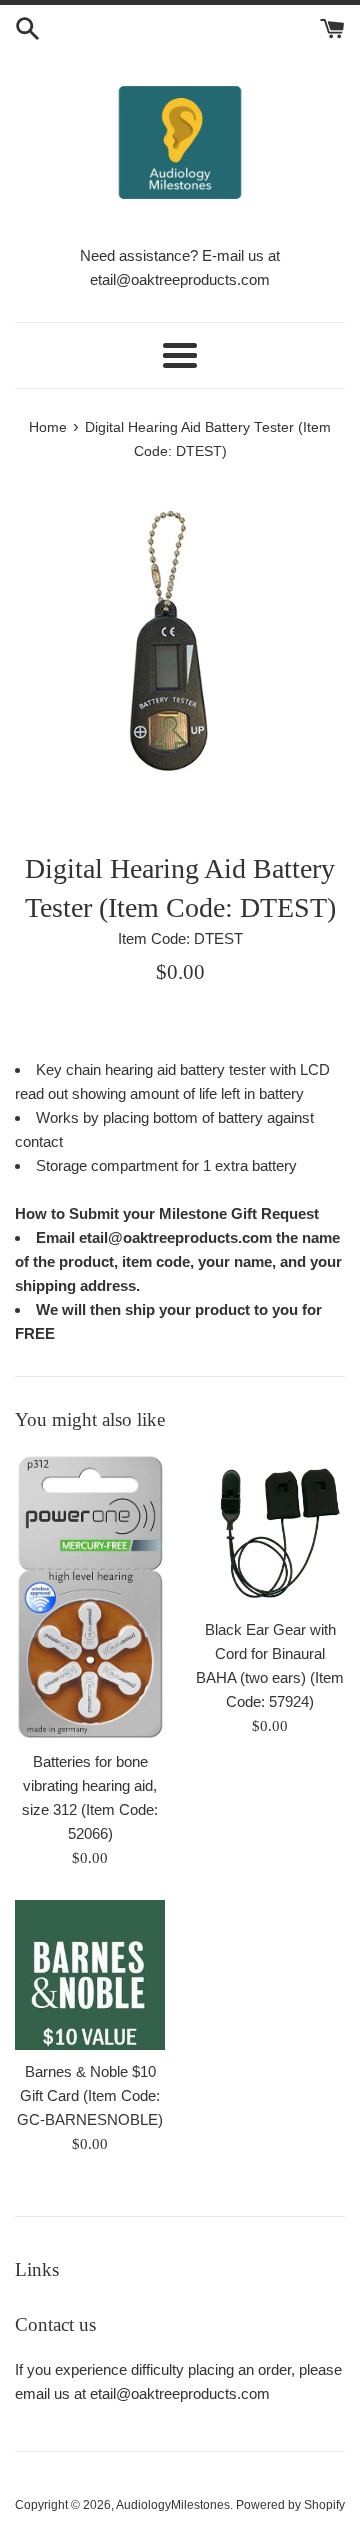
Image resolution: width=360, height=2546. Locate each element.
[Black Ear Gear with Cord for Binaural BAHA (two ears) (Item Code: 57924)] (270, 1530)
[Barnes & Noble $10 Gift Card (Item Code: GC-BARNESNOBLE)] (90, 1975)
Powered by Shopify (290, 2505)
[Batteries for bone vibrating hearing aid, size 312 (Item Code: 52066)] (90, 1596)
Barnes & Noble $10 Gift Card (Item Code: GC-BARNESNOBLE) (90, 2095)
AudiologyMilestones (173, 2505)
